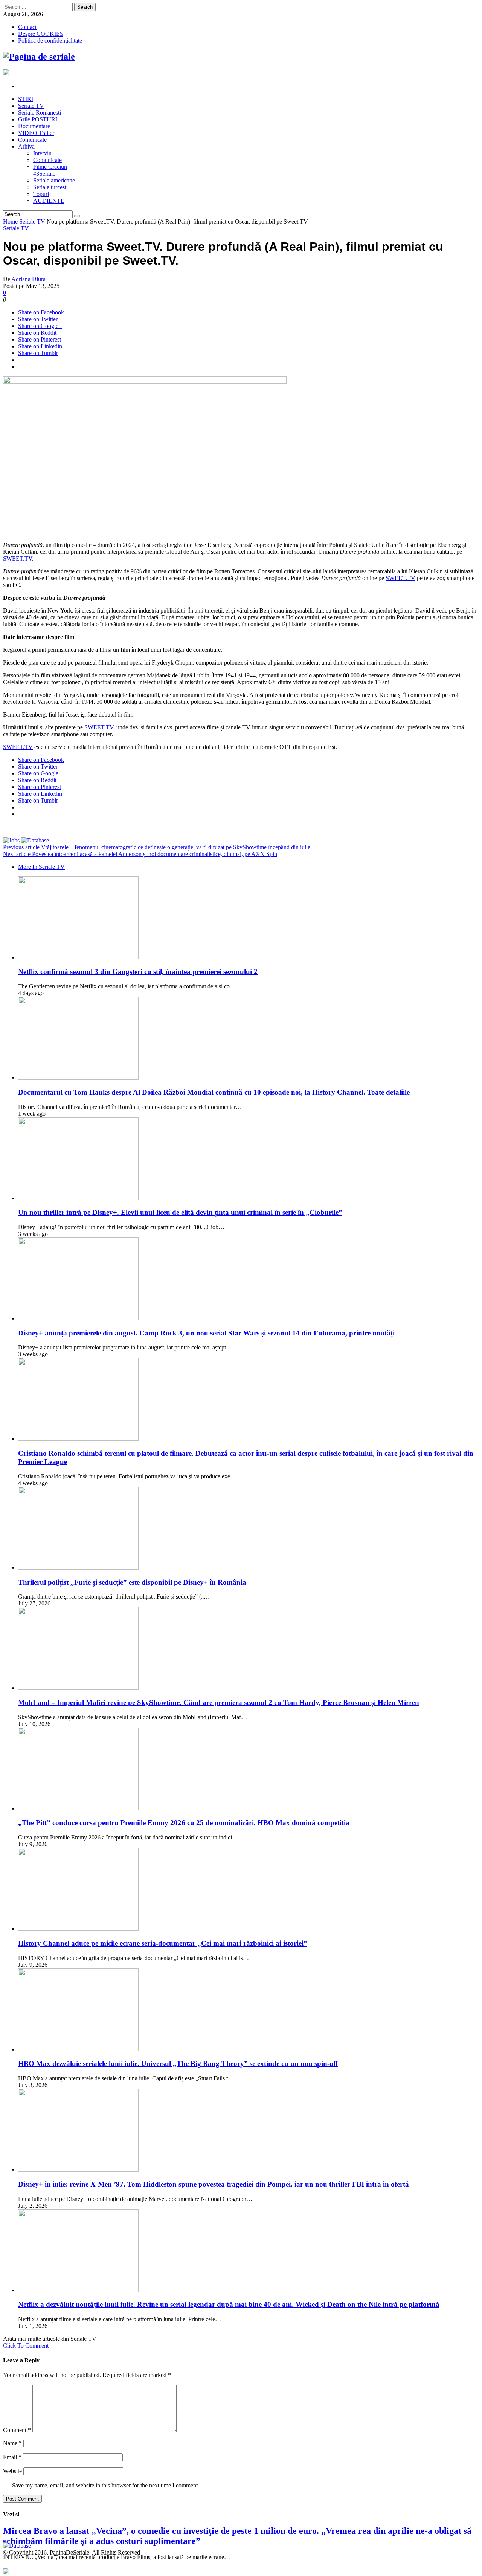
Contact (27, 27)
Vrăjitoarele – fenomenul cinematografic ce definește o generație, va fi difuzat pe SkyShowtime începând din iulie (157, 847)
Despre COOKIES (41, 34)
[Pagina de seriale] (39, 57)
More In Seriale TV (41, 867)
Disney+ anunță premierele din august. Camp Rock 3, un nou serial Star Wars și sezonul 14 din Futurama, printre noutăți (206, 1333)
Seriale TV (32, 221)
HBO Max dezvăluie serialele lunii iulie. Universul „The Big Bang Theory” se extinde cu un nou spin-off (178, 2064)
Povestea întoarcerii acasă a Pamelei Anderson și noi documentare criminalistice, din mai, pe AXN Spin (140, 854)
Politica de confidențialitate (50, 41)
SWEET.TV (18, 558)
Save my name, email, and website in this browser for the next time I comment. (106, 2485)
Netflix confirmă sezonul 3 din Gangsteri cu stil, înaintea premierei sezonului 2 (138, 972)
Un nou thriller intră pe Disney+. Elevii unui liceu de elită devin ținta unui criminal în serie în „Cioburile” (180, 1212)
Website (12, 2471)
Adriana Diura (28, 279)
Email (12, 2457)
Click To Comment (26, 2346)
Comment (17, 2430)
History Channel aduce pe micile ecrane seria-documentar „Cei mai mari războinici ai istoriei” (163, 1943)
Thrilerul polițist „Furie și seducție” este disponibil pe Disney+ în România (132, 1582)
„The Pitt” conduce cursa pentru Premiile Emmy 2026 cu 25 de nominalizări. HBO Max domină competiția (184, 1823)
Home (10, 221)
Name (12, 2443)
